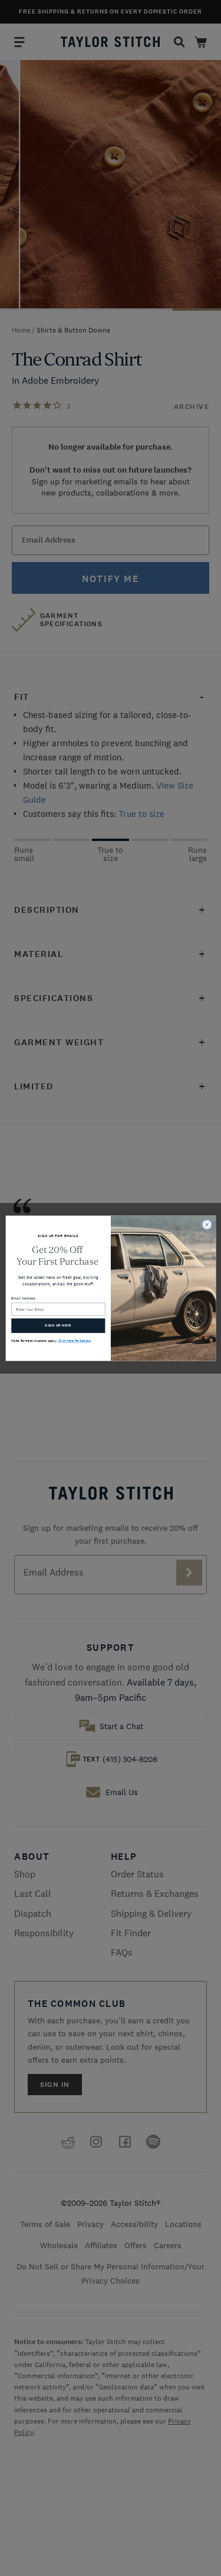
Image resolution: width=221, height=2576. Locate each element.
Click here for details (74, 1341)
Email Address (23, 1298)
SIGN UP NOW (58, 1325)
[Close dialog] (207, 1224)
